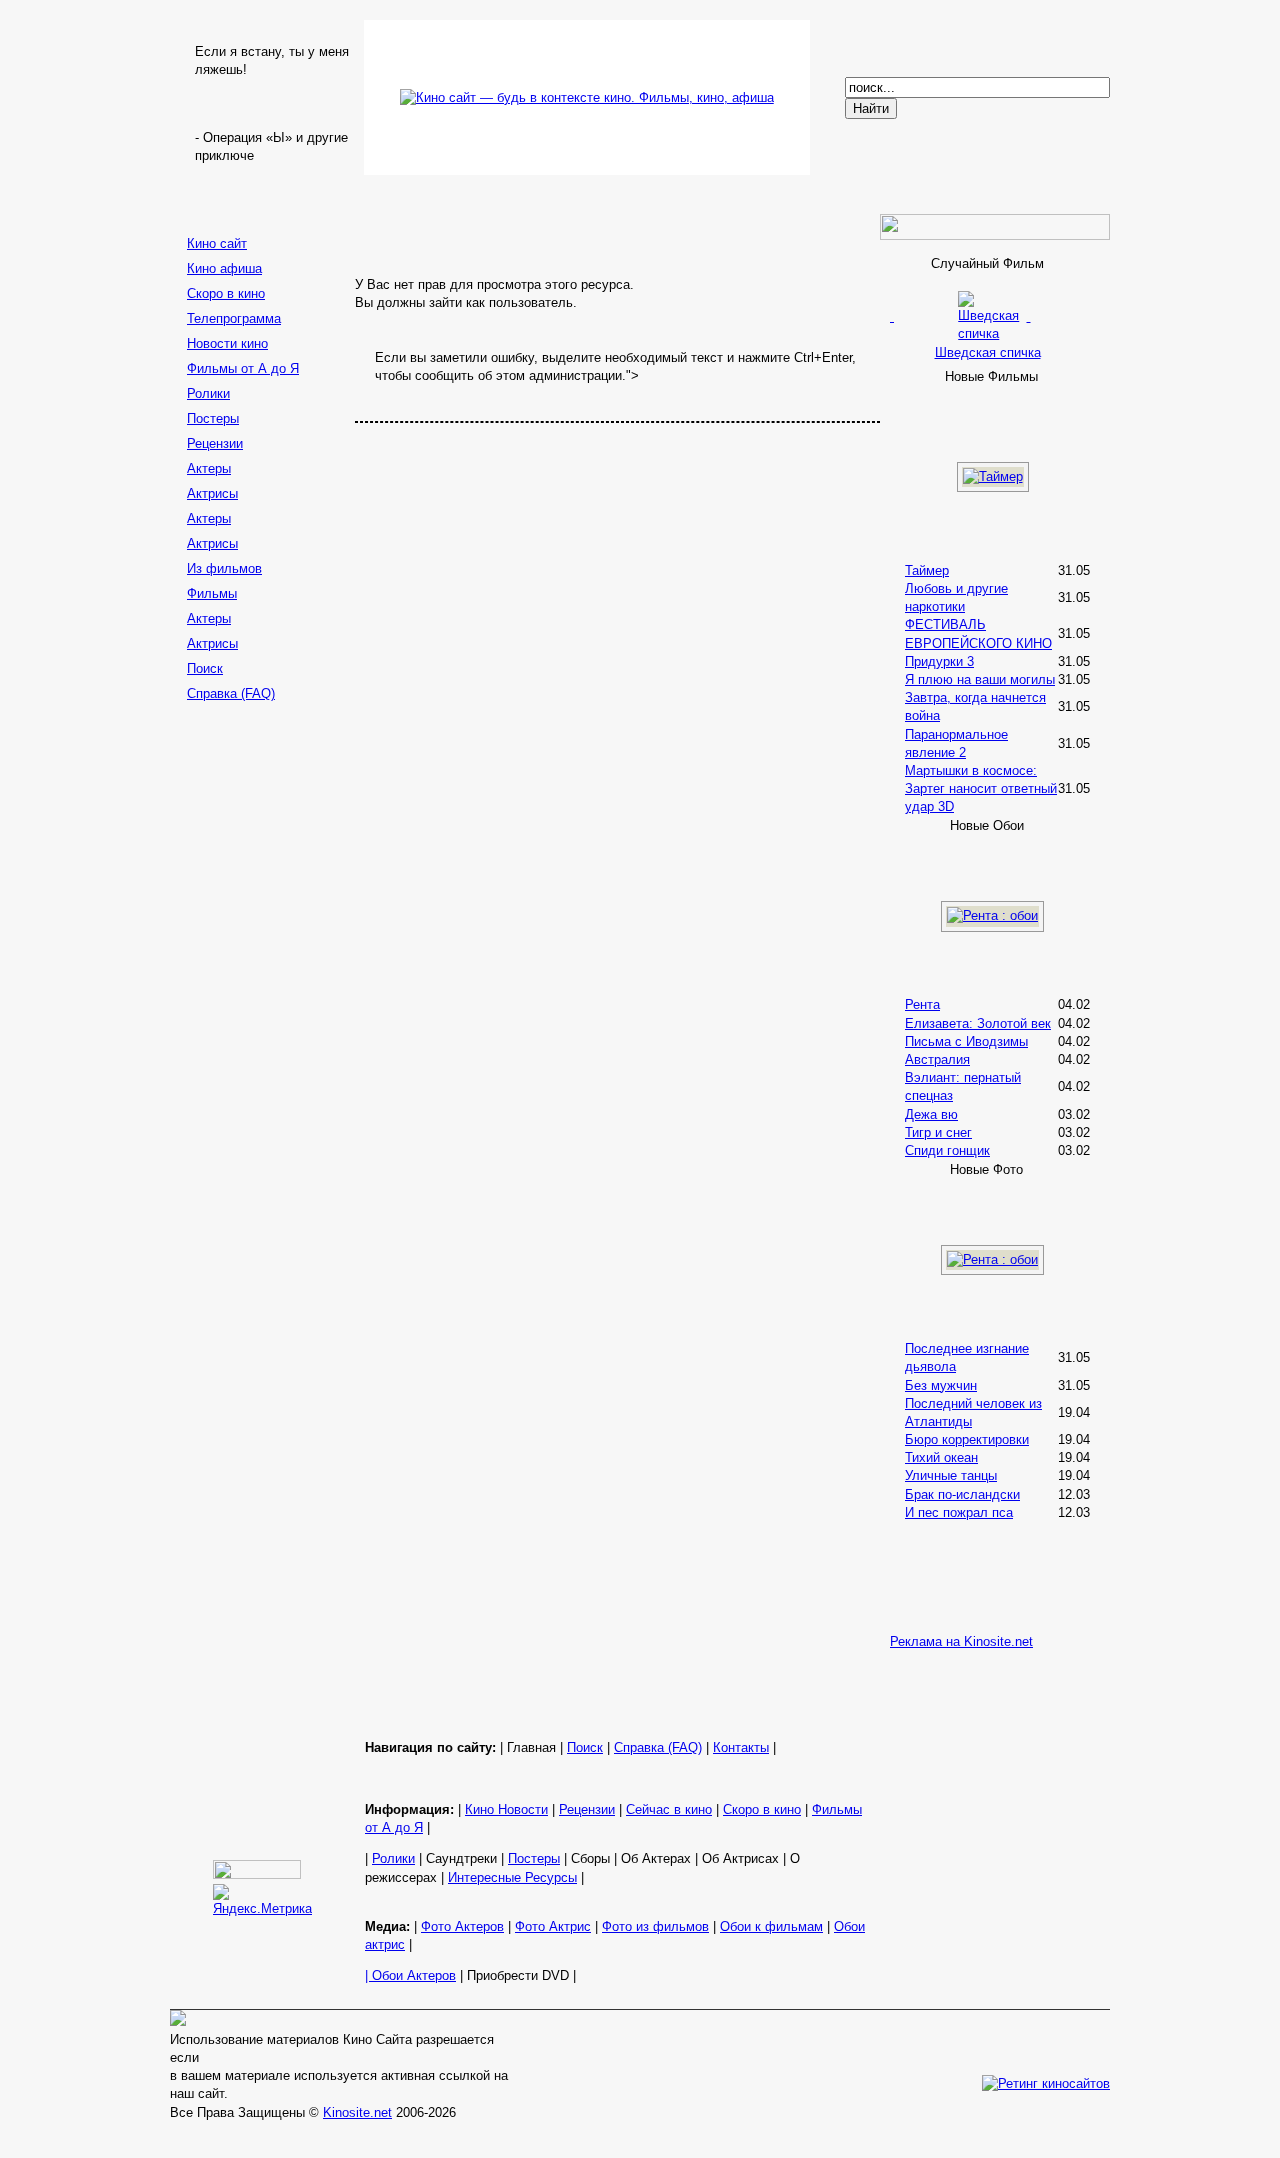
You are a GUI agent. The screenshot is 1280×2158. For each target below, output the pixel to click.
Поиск (205, 668)
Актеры (209, 468)
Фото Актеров (462, 1926)
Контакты (741, 1747)
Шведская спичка (988, 352)
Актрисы (212, 493)
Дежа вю (931, 1114)
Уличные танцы (951, 1475)
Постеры (213, 418)
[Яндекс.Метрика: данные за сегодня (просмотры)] (262, 1901)
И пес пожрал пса (959, 1512)
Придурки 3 (939, 661)
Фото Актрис (553, 1926)
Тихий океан (941, 1457)
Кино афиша (224, 268)
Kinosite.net (357, 2112)
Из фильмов (224, 568)
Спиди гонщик (947, 1150)
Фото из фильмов (655, 1926)
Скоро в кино (226, 293)
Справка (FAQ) (231, 693)
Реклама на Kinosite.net (961, 1641)
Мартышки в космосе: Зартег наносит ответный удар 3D (981, 788)
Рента (922, 1004)
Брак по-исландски (962, 1494)
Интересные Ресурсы (512, 1877)
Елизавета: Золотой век (978, 1023)
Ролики (208, 393)
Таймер (927, 570)
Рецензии (215, 443)
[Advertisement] (260, 1025)
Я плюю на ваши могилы (980, 679)
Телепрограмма (234, 318)
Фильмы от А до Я (243, 368)
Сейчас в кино (669, 1809)
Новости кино (227, 343)
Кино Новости (506, 1809)
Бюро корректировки (967, 1439)
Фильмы (212, 593)
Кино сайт (217, 243)
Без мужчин (941, 1385)
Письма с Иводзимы (966, 1041)
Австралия (937, 1059)
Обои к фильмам (771, 1926)
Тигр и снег (938, 1132)
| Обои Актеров (410, 1975)
